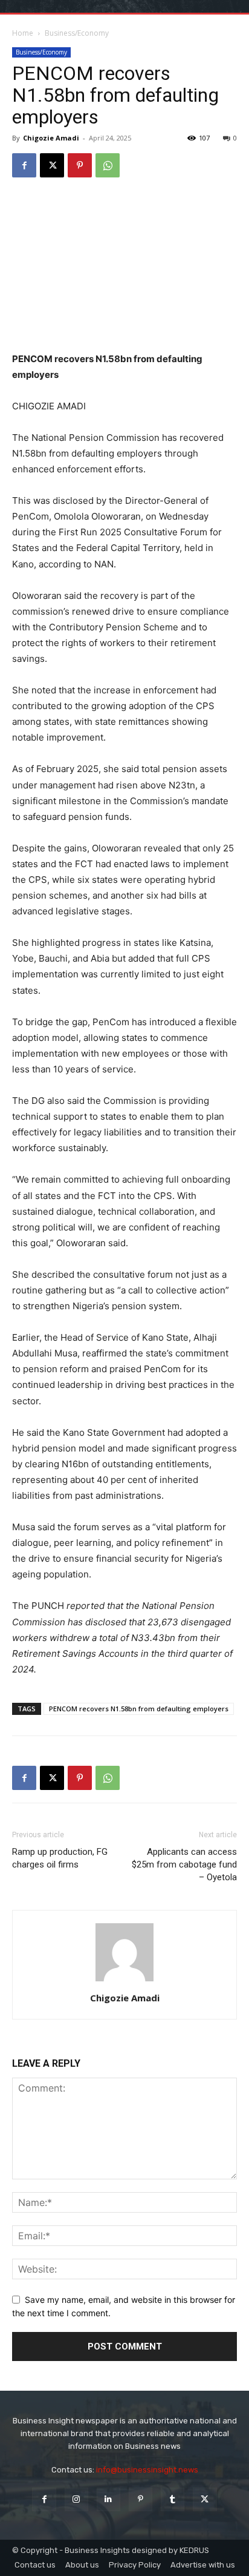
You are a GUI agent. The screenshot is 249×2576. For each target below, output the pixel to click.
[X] (52, 165)
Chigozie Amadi (51, 138)
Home (23, 33)
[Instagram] (76, 2499)
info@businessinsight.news (147, 2470)
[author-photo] (124, 1981)
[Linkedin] (108, 2499)
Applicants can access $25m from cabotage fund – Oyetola (184, 1864)
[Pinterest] (80, 165)
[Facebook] (24, 165)
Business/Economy (77, 33)
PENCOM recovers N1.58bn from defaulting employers (139, 1709)
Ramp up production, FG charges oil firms (60, 1858)
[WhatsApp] (108, 165)
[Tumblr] (173, 2499)
